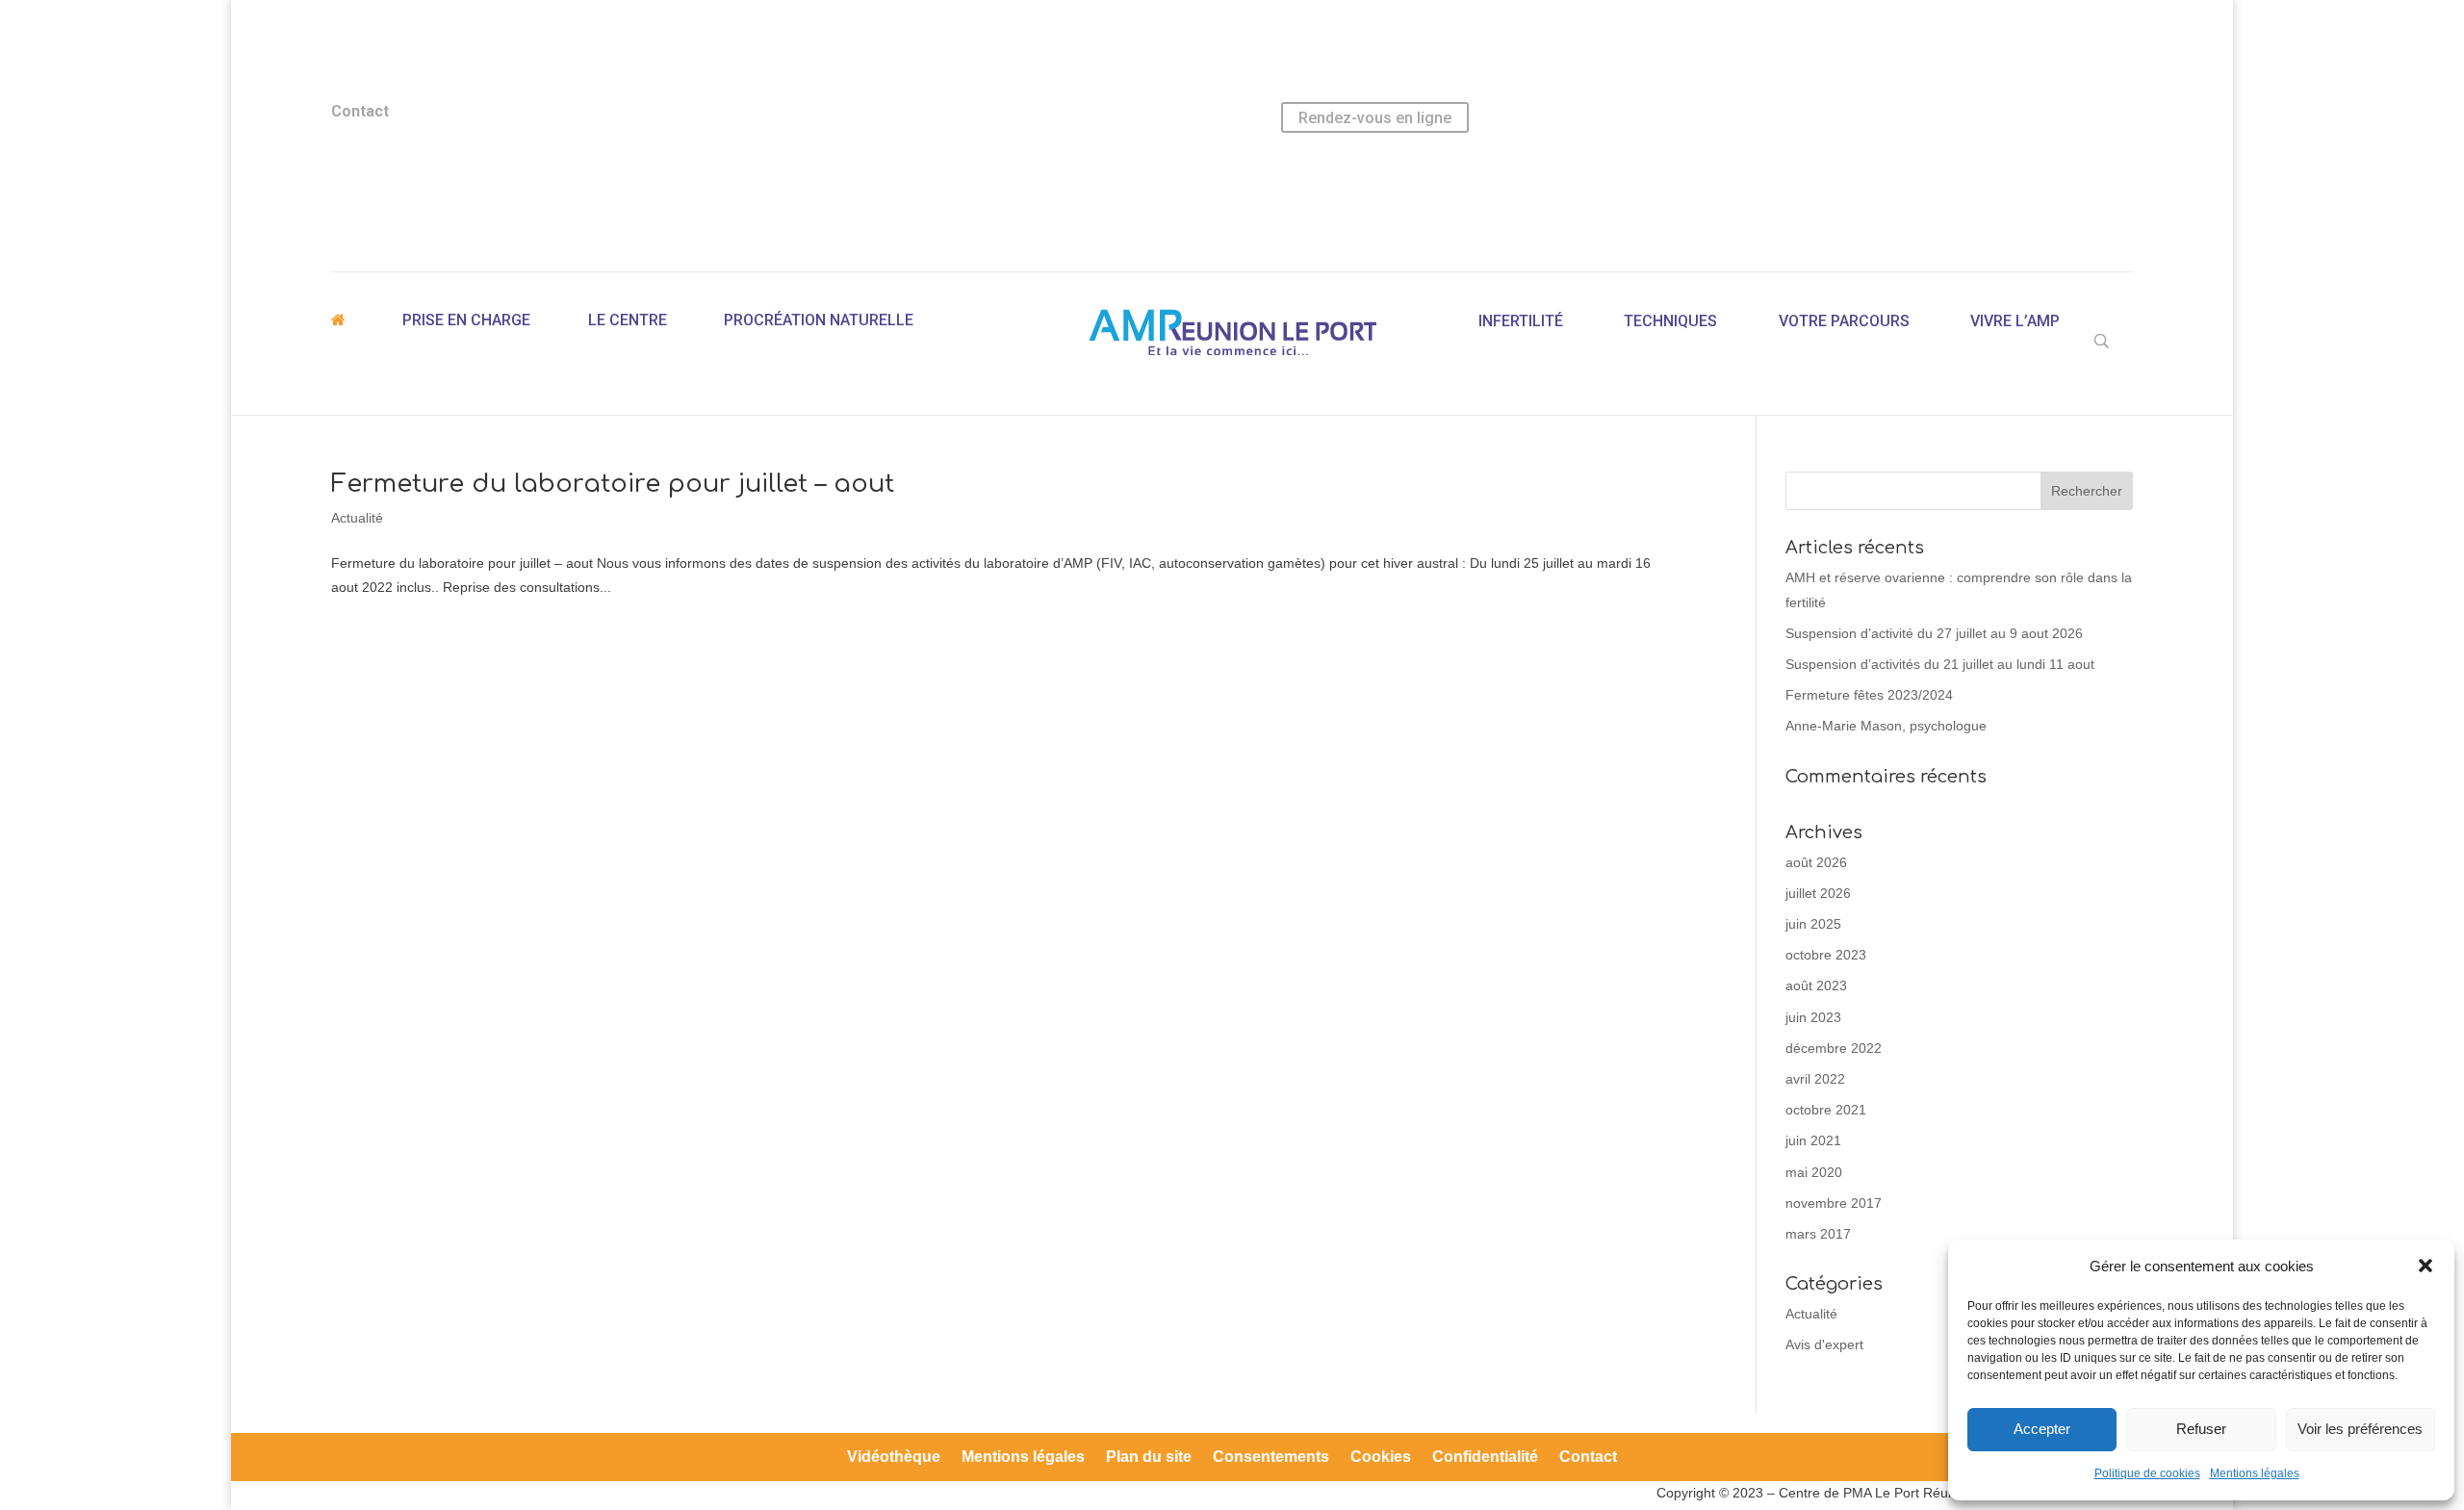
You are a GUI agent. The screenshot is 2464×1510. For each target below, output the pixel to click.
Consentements (1271, 1458)
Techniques (1670, 321)
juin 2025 (1813, 924)
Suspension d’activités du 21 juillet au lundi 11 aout (1940, 664)
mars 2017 (1818, 1234)
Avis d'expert (1824, 1344)
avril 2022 (1815, 1079)
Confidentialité (1485, 1458)
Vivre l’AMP (2015, 321)
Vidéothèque (894, 1458)
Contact (1588, 1458)
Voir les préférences (2360, 1429)
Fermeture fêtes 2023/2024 (1869, 695)
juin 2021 (1813, 1140)
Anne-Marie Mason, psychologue (1886, 726)
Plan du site (1149, 1458)
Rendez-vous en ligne (1375, 118)
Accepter (2042, 1429)
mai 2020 (1814, 1172)
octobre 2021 (1826, 1110)
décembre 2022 (1834, 1048)
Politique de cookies (2147, 1473)
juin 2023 (1813, 1017)
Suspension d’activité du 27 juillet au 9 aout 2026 (1934, 633)
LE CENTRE (628, 320)
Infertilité (1521, 321)
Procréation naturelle (819, 320)
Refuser (2201, 1429)
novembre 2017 (1834, 1203)
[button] (2425, 1266)
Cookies (1381, 1458)
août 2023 (1816, 985)
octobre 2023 (1826, 955)
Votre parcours (1844, 321)
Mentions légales (2255, 1473)
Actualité (357, 518)
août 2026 (1816, 862)
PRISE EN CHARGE (466, 320)
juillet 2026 (1818, 893)
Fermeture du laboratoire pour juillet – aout (613, 484)
